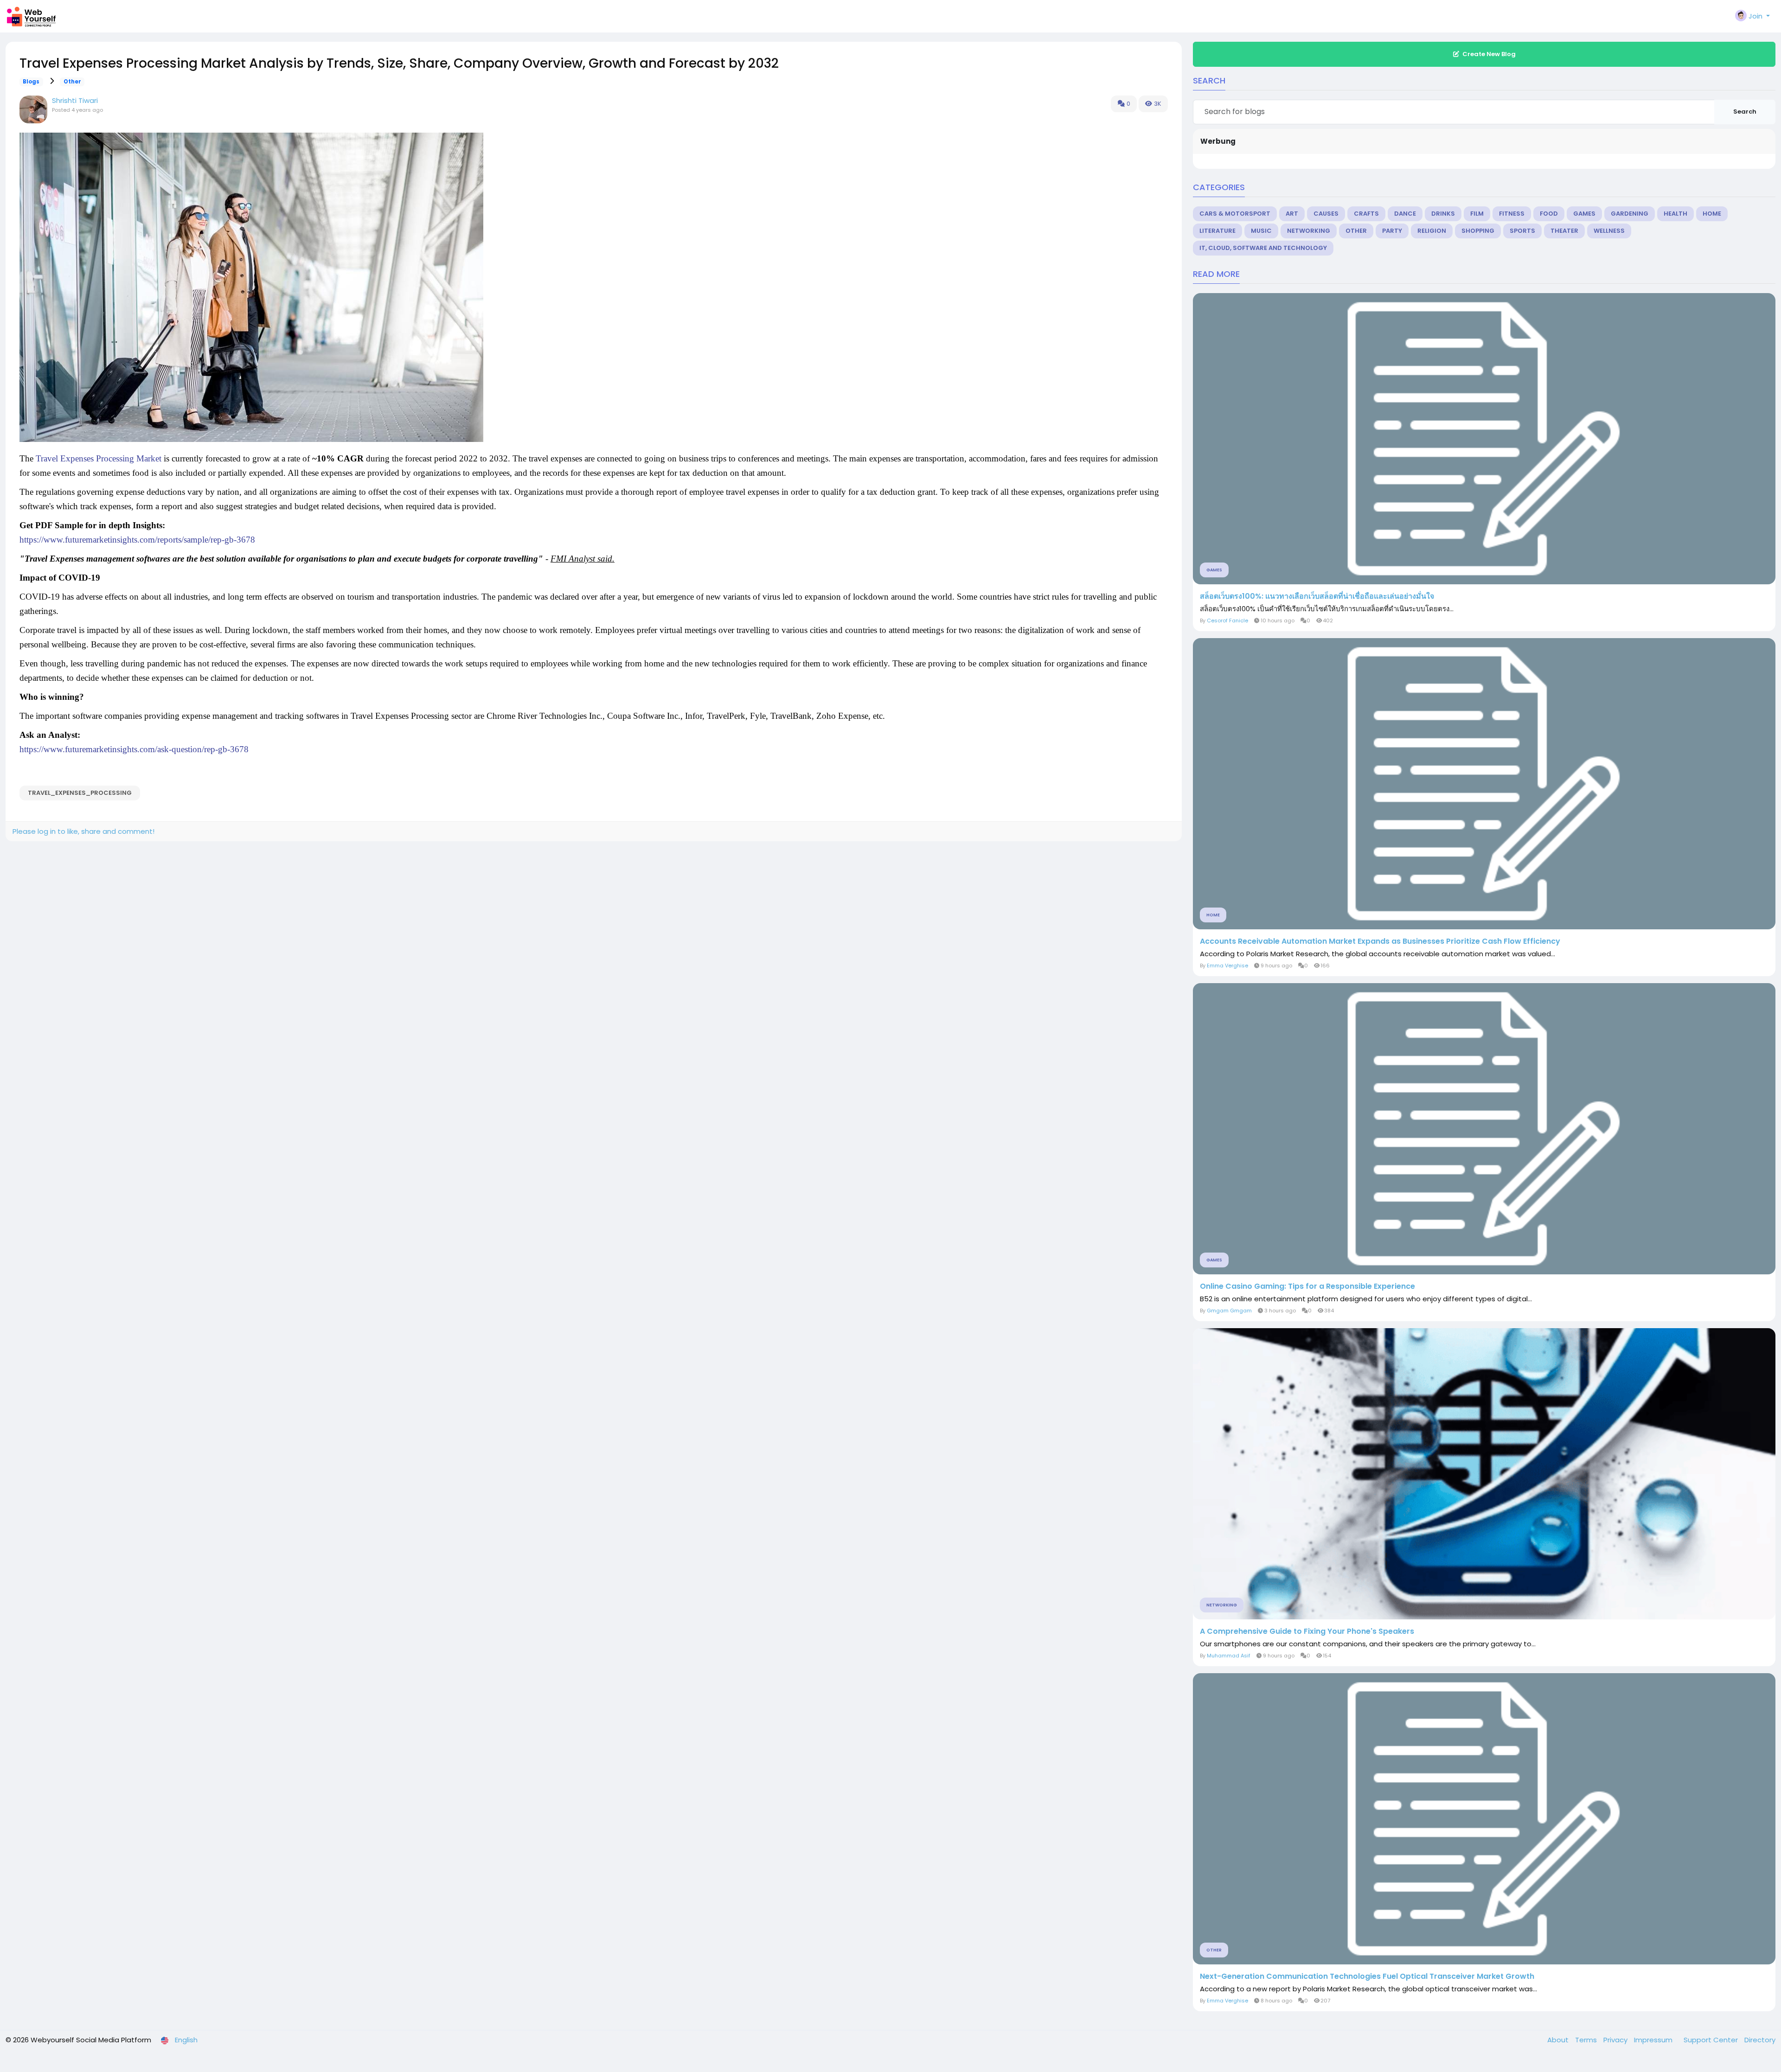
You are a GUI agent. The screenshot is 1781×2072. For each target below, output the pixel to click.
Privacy (1616, 2040)
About (1559, 2040)
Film (1477, 214)
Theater (1564, 231)
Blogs (31, 82)
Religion (1432, 231)
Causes (1326, 214)
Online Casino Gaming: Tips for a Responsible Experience (1307, 1286)
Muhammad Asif (1229, 1656)
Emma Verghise (1227, 966)
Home (1712, 214)
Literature (1217, 231)
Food (1549, 214)
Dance (1405, 214)
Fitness (1512, 214)
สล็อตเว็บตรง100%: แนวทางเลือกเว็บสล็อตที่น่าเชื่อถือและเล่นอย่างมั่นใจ (1317, 596)
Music (1261, 231)
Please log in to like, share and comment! (83, 831)
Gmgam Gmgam (1229, 1311)
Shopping (1478, 231)
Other (72, 82)
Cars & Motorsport (1235, 214)
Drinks (1443, 214)
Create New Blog (1489, 54)
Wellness (1609, 231)
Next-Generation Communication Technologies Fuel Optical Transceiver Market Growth (1367, 1976)
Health (1675, 214)
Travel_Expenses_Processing (80, 793)
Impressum (1654, 2040)
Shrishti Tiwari (75, 100)
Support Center (1712, 2040)
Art (1292, 214)
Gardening (1630, 214)
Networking (1309, 231)
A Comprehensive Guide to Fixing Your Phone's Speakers (1307, 1631)
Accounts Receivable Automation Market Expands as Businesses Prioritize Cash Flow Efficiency (1380, 941)
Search (1745, 112)
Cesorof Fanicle (1227, 620)
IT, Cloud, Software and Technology (1263, 248)
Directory (1760, 2040)
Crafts (1366, 214)
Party (1392, 231)
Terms (1587, 2040)
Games (1584, 214)
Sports (1522, 231)
